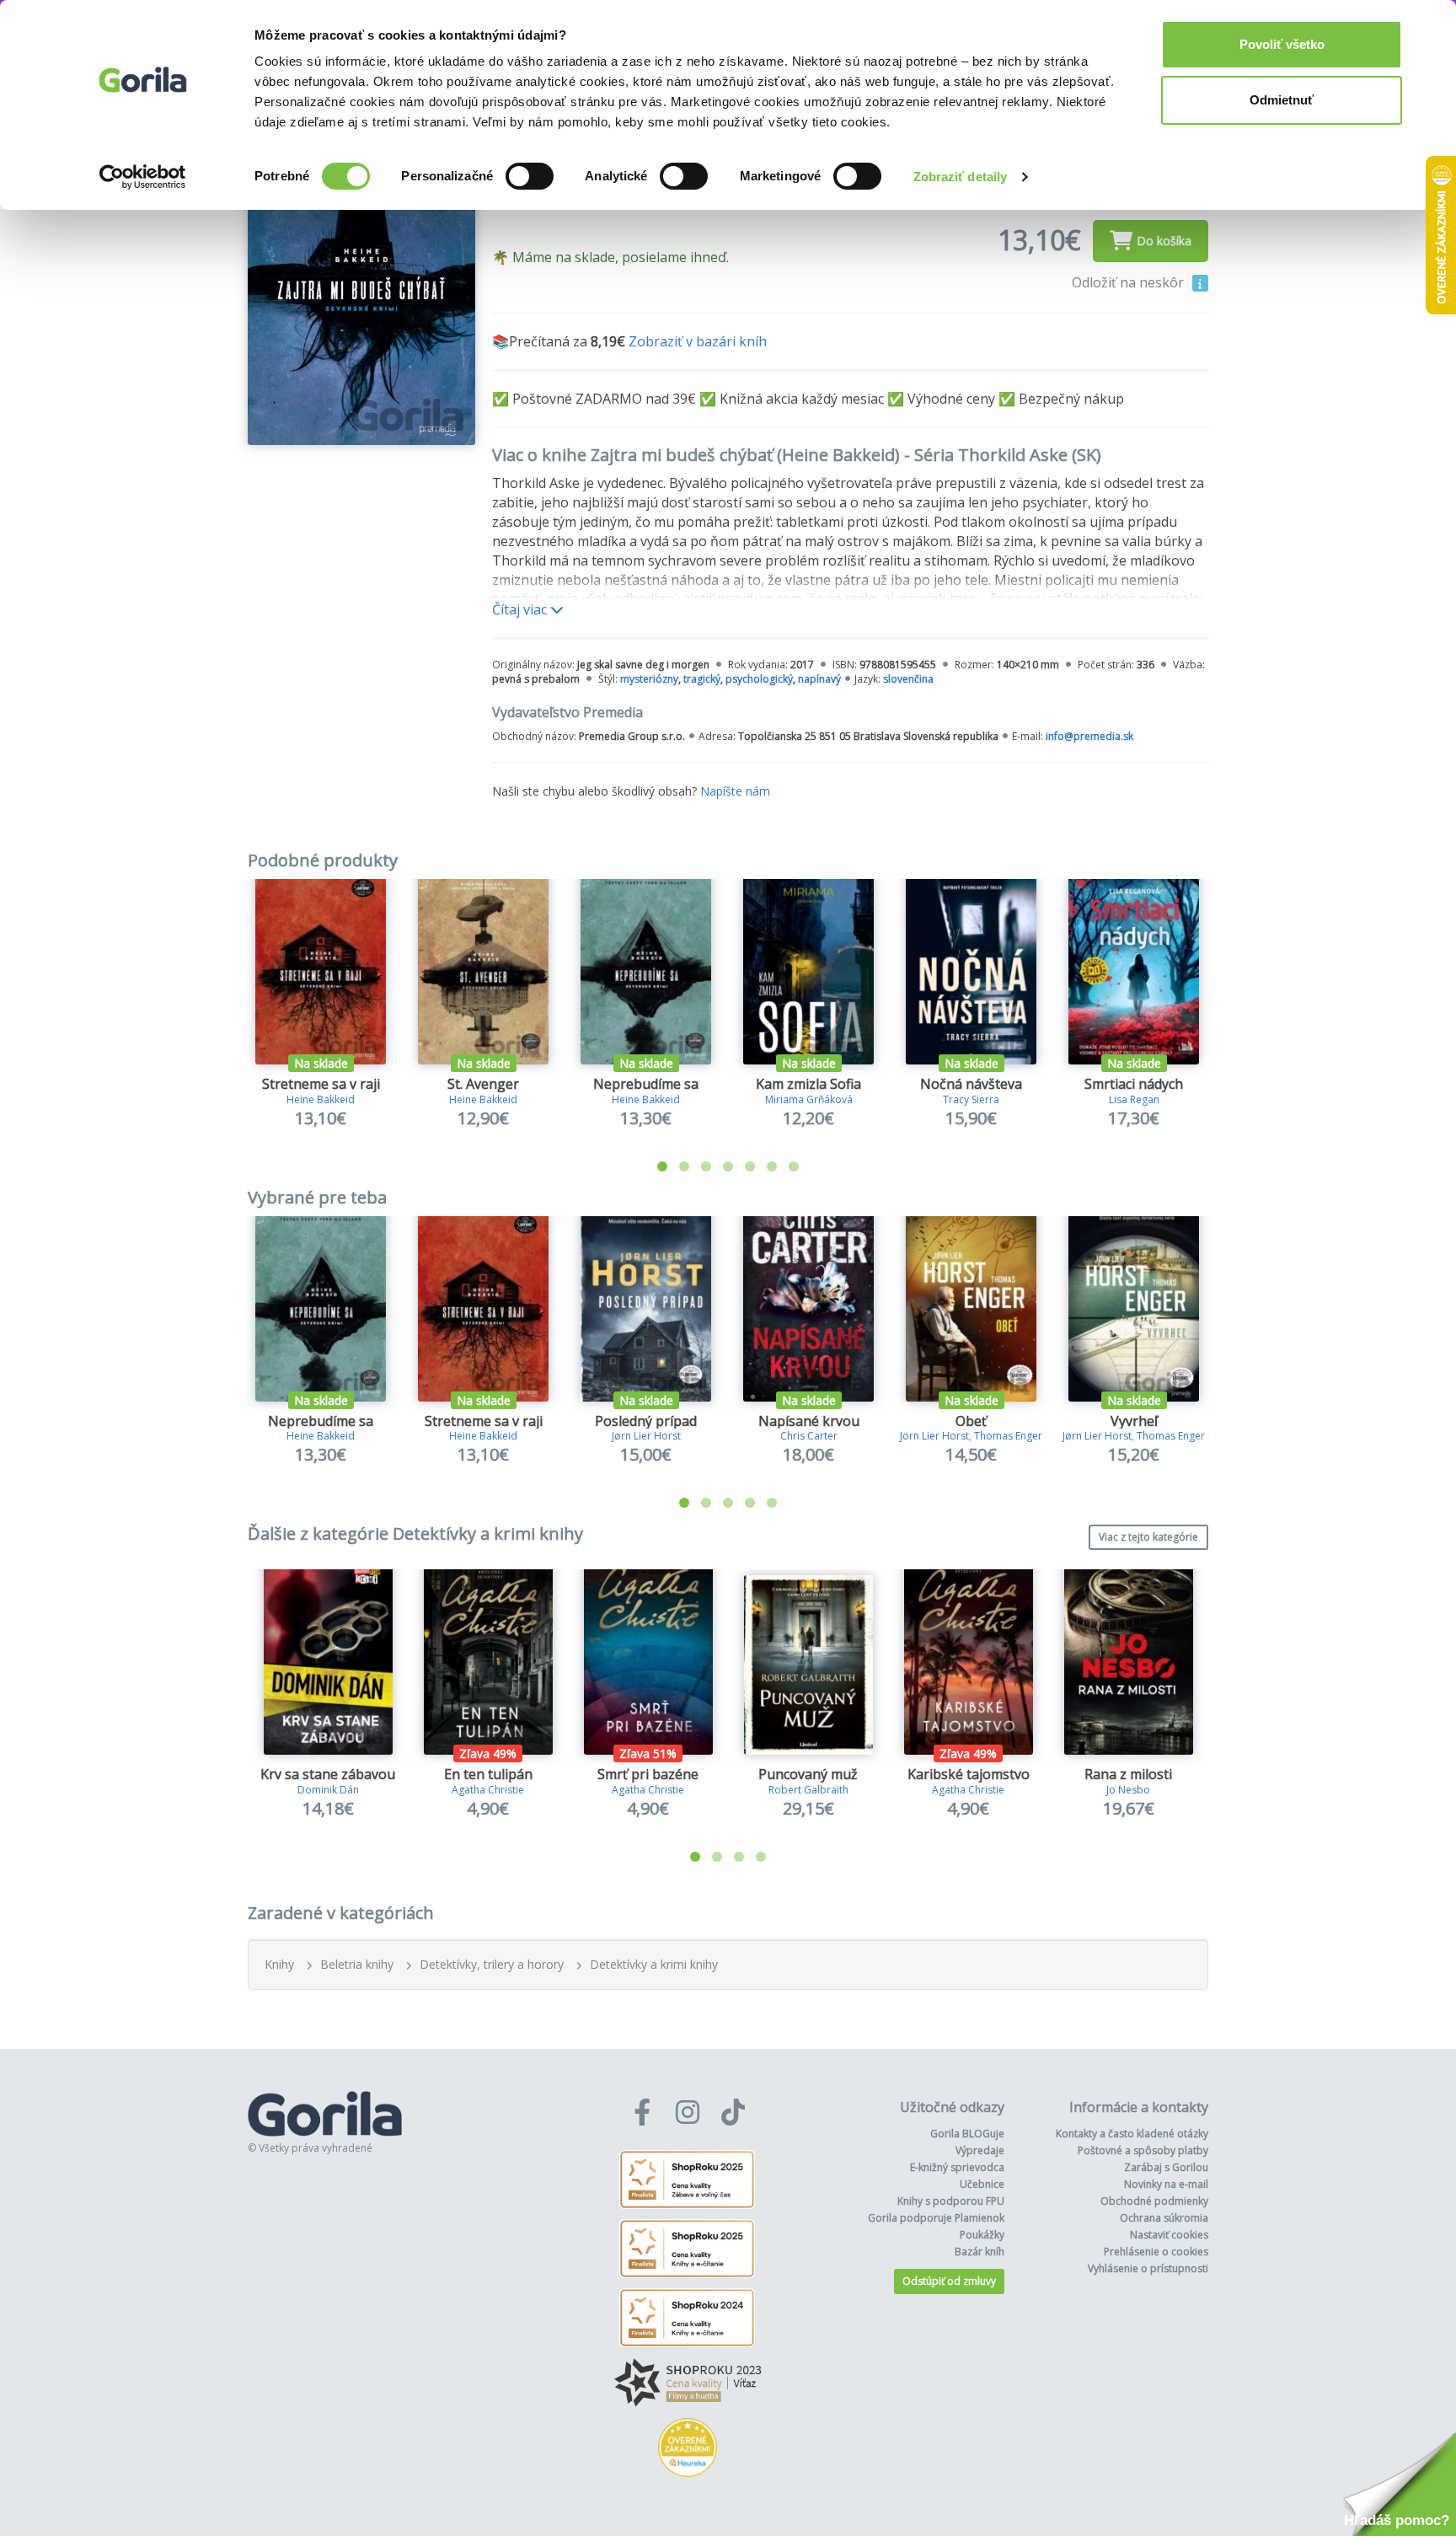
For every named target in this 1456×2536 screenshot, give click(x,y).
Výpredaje (980, 2150)
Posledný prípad (646, 1421)
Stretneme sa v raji (321, 1084)
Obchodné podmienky (1154, 2201)
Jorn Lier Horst (934, 1436)
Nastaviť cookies (1169, 2235)
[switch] (530, 176)
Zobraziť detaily (961, 177)
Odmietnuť (1282, 100)
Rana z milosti (1128, 1774)
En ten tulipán (488, 1774)
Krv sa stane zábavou (328, 1774)
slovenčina (908, 679)
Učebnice (982, 2184)
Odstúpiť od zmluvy (949, 2281)
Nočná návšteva (971, 1084)
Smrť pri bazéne (648, 1774)
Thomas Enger (1008, 1436)
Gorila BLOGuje (967, 2134)
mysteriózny (649, 679)
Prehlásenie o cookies (1156, 2252)
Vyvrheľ (1134, 1421)
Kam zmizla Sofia (808, 1084)
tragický (702, 679)
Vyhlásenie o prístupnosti (1148, 2268)
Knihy (279, 1964)
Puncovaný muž (808, 1774)
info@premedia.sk (1089, 736)
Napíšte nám (735, 791)
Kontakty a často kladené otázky (1132, 2134)
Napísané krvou (809, 1421)
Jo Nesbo (1128, 1790)
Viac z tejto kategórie (1148, 1537)
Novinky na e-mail (1166, 2184)
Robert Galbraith (808, 1790)
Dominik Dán (328, 1790)
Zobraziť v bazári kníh (698, 341)
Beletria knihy (357, 1964)
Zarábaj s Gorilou (1166, 2167)
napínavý (819, 679)
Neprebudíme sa (646, 1084)
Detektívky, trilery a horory (492, 1964)
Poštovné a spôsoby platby (1143, 2150)
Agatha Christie (488, 1790)
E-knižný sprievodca (957, 2167)
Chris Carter (809, 1436)
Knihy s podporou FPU (951, 2201)
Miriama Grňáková (809, 1099)
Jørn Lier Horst (646, 1436)
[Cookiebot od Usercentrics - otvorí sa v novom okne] (143, 177)
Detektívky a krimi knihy (654, 1964)
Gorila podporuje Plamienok (936, 2218)
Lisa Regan (1134, 1099)
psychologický (759, 679)
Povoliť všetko (1282, 44)
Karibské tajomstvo (969, 1774)
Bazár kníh (980, 2252)
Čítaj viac (521, 609)
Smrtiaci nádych (1134, 1084)
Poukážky (982, 2235)
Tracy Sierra (971, 1099)
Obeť (971, 1421)
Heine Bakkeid (321, 1099)
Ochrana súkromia (1164, 2218)
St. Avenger (483, 1084)
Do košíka (1164, 241)
